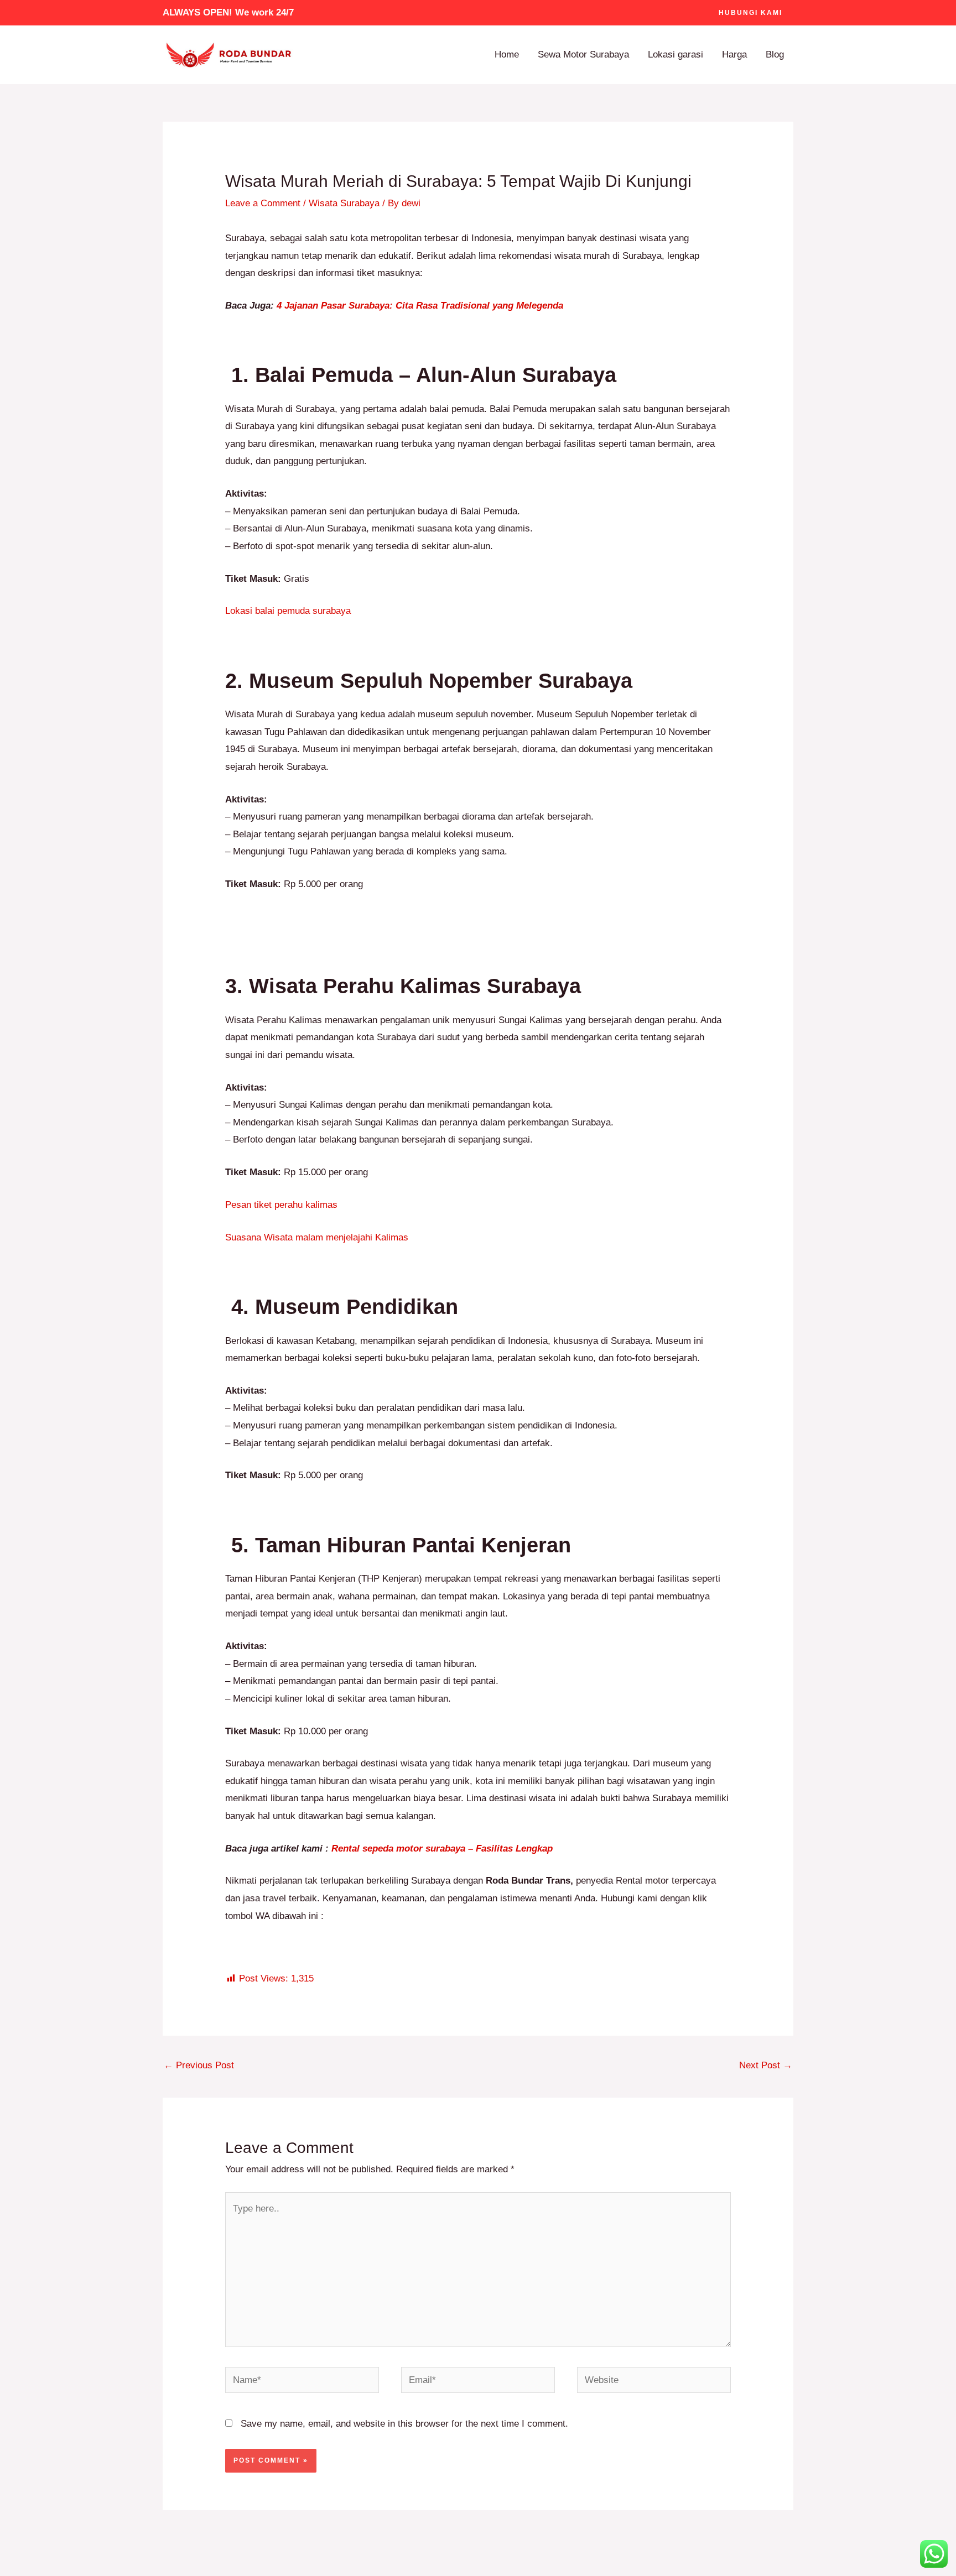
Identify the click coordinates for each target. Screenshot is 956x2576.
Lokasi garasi (676, 54)
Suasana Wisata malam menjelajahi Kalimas (318, 1237)
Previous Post (199, 2065)
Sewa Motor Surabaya (583, 54)
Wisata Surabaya (344, 203)
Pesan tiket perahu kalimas (281, 1205)
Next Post (766, 2065)
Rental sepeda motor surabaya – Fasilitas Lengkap (442, 1848)
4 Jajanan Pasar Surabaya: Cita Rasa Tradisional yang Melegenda (420, 306)
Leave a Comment (263, 203)
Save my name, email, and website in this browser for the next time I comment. (404, 2424)
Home (507, 54)
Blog (775, 54)
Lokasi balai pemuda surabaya (289, 611)
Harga (734, 54)
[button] (750, 13)
